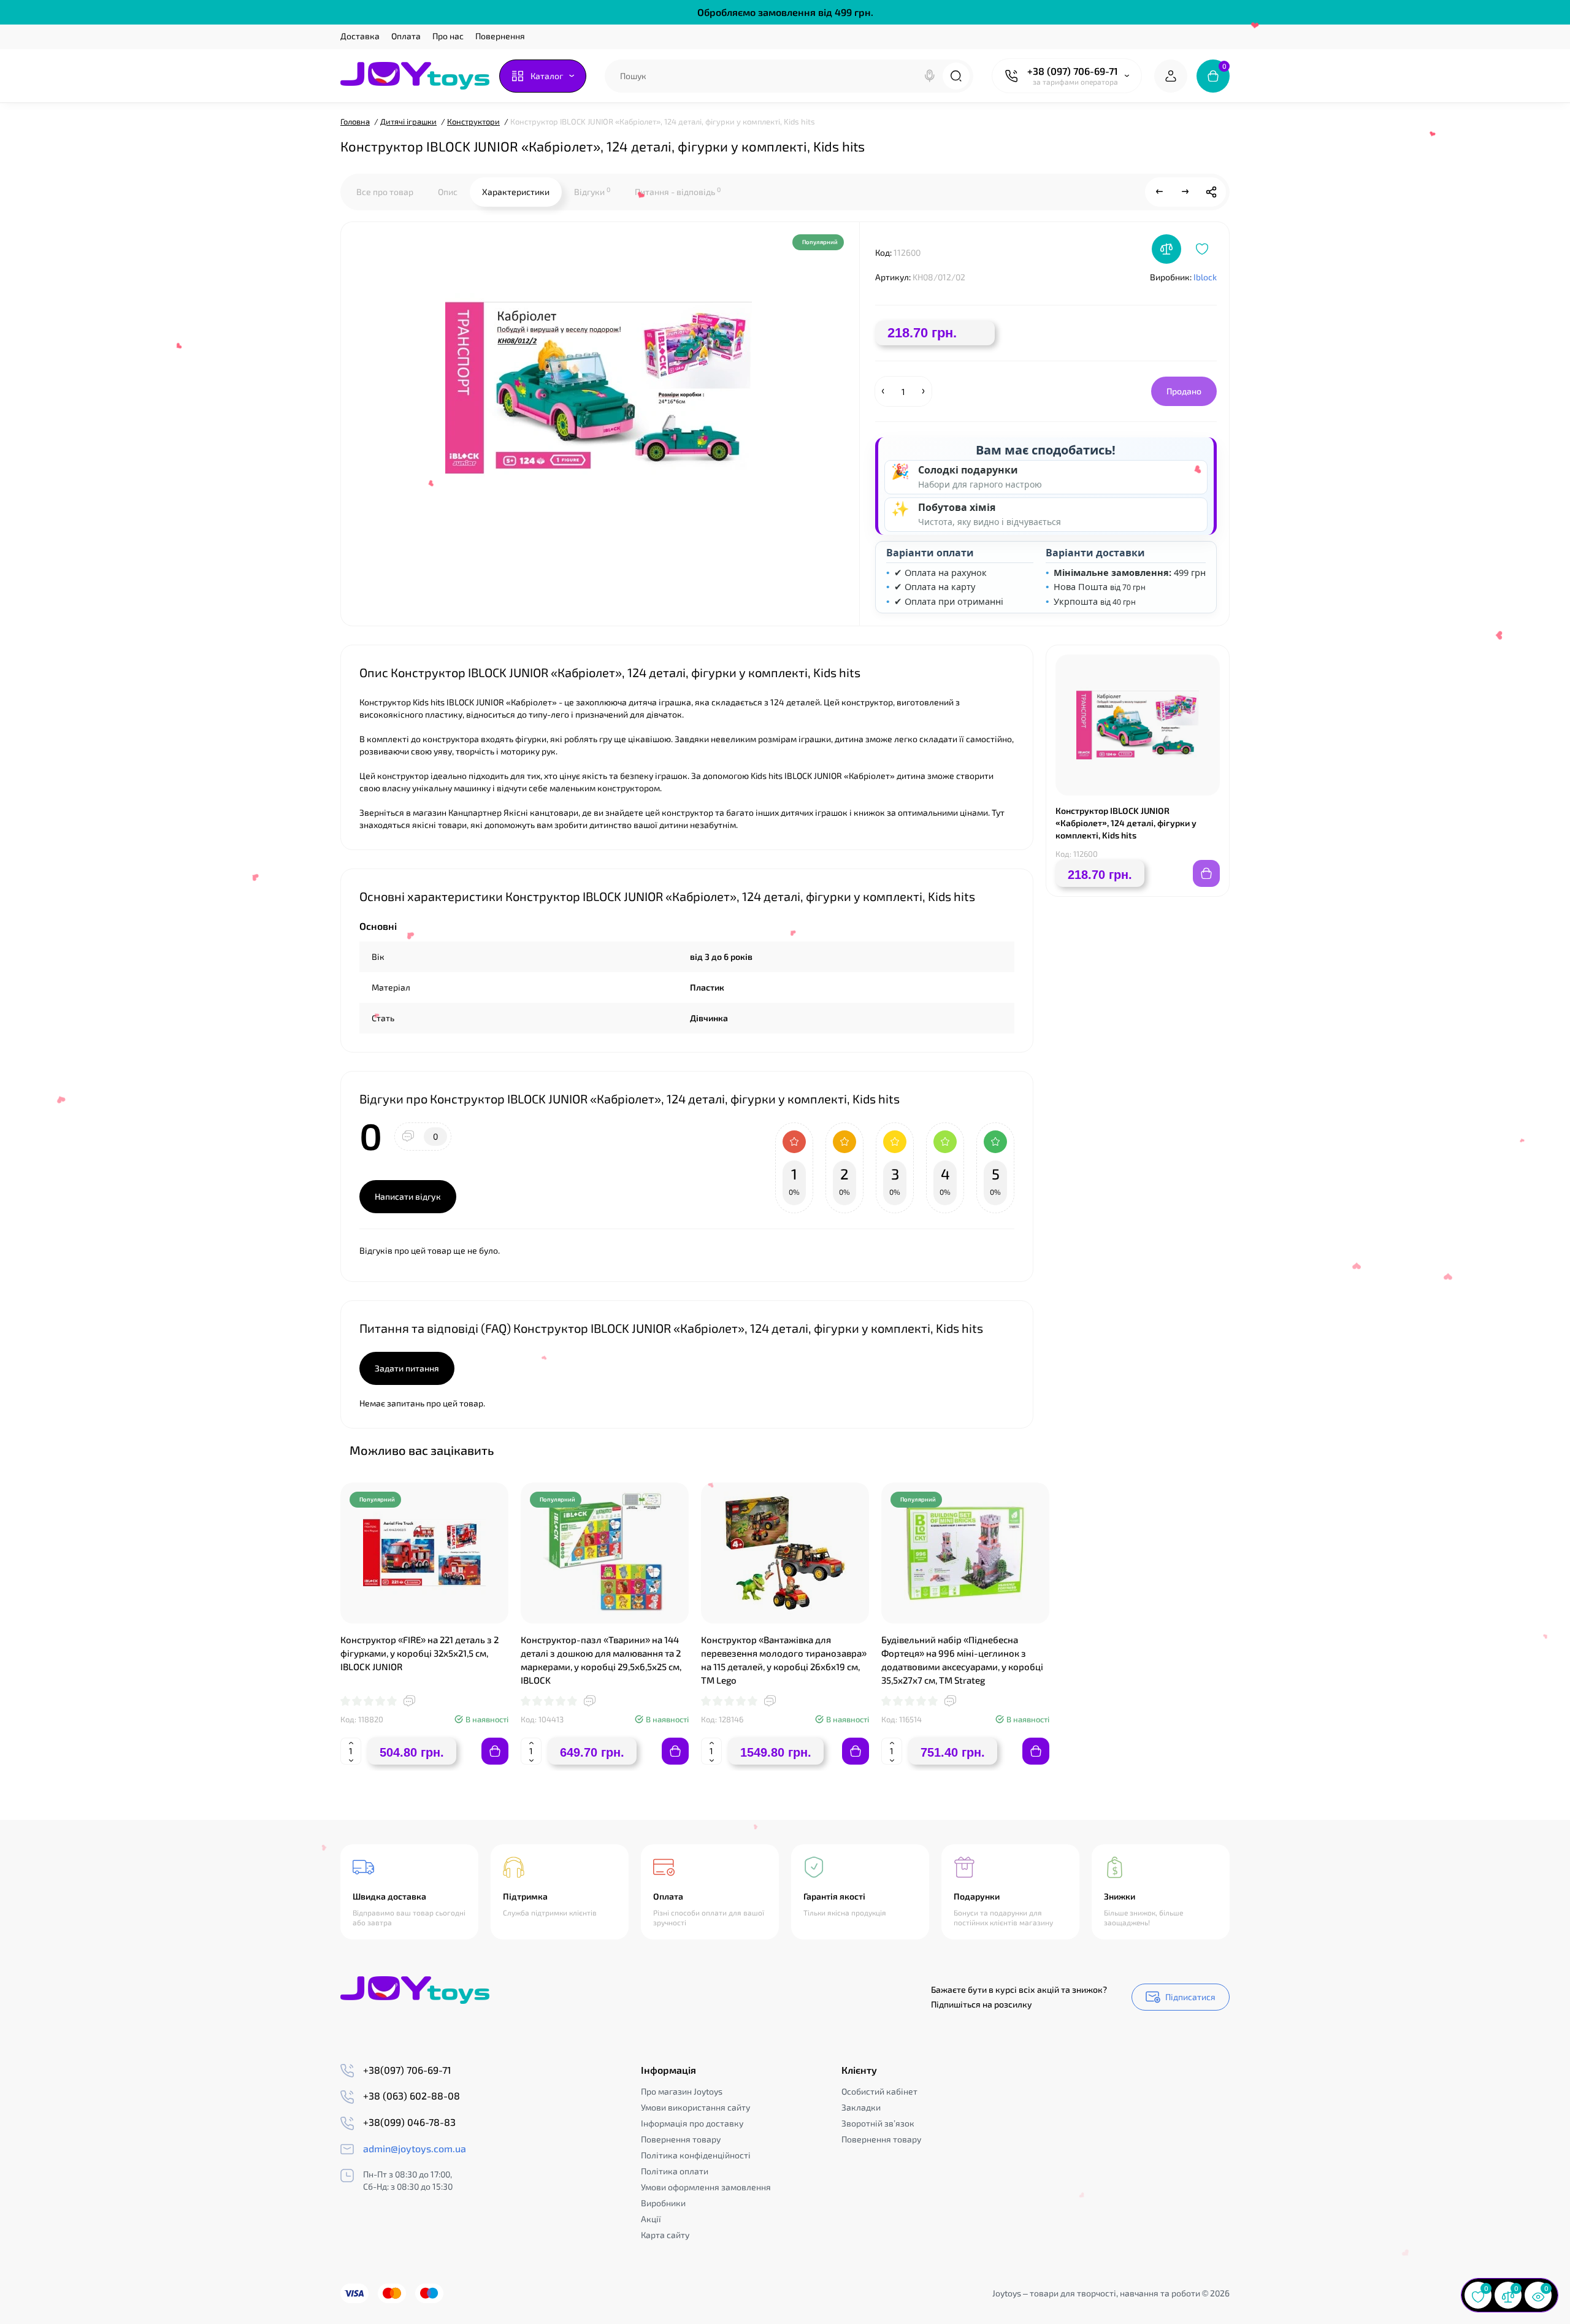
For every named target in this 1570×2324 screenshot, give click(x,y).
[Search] (930, 76)
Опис (448, 192)
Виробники (663, 2203)
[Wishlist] (1202, 249)
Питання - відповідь (678, 191)
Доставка (360, 36)
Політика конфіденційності (696, 2155)
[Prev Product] (1160, 192)
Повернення (500, 36)
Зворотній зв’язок (878, 2123)
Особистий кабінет (879, 2091)
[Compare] (1166, 249)
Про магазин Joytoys (682, 2091)
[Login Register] (1171, 76)
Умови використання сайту (695, 2107)
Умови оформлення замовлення (706, 2187)
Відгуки (592, 191)
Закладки (861, 2107)
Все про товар (385, 192)
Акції (651, 2219)
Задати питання (407, 1368)
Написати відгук (408, 1196)
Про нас (448, 36)
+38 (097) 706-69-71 (1073, 71)
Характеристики (516, 192)
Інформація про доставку (692, 2123)
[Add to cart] (495, 1751)
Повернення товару (681, 2139)
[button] (1189, 1449)
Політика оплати (675, 2171)
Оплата (406, 36)
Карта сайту (665, 2235)
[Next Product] (1185, 192)
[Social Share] (1211, 192)
